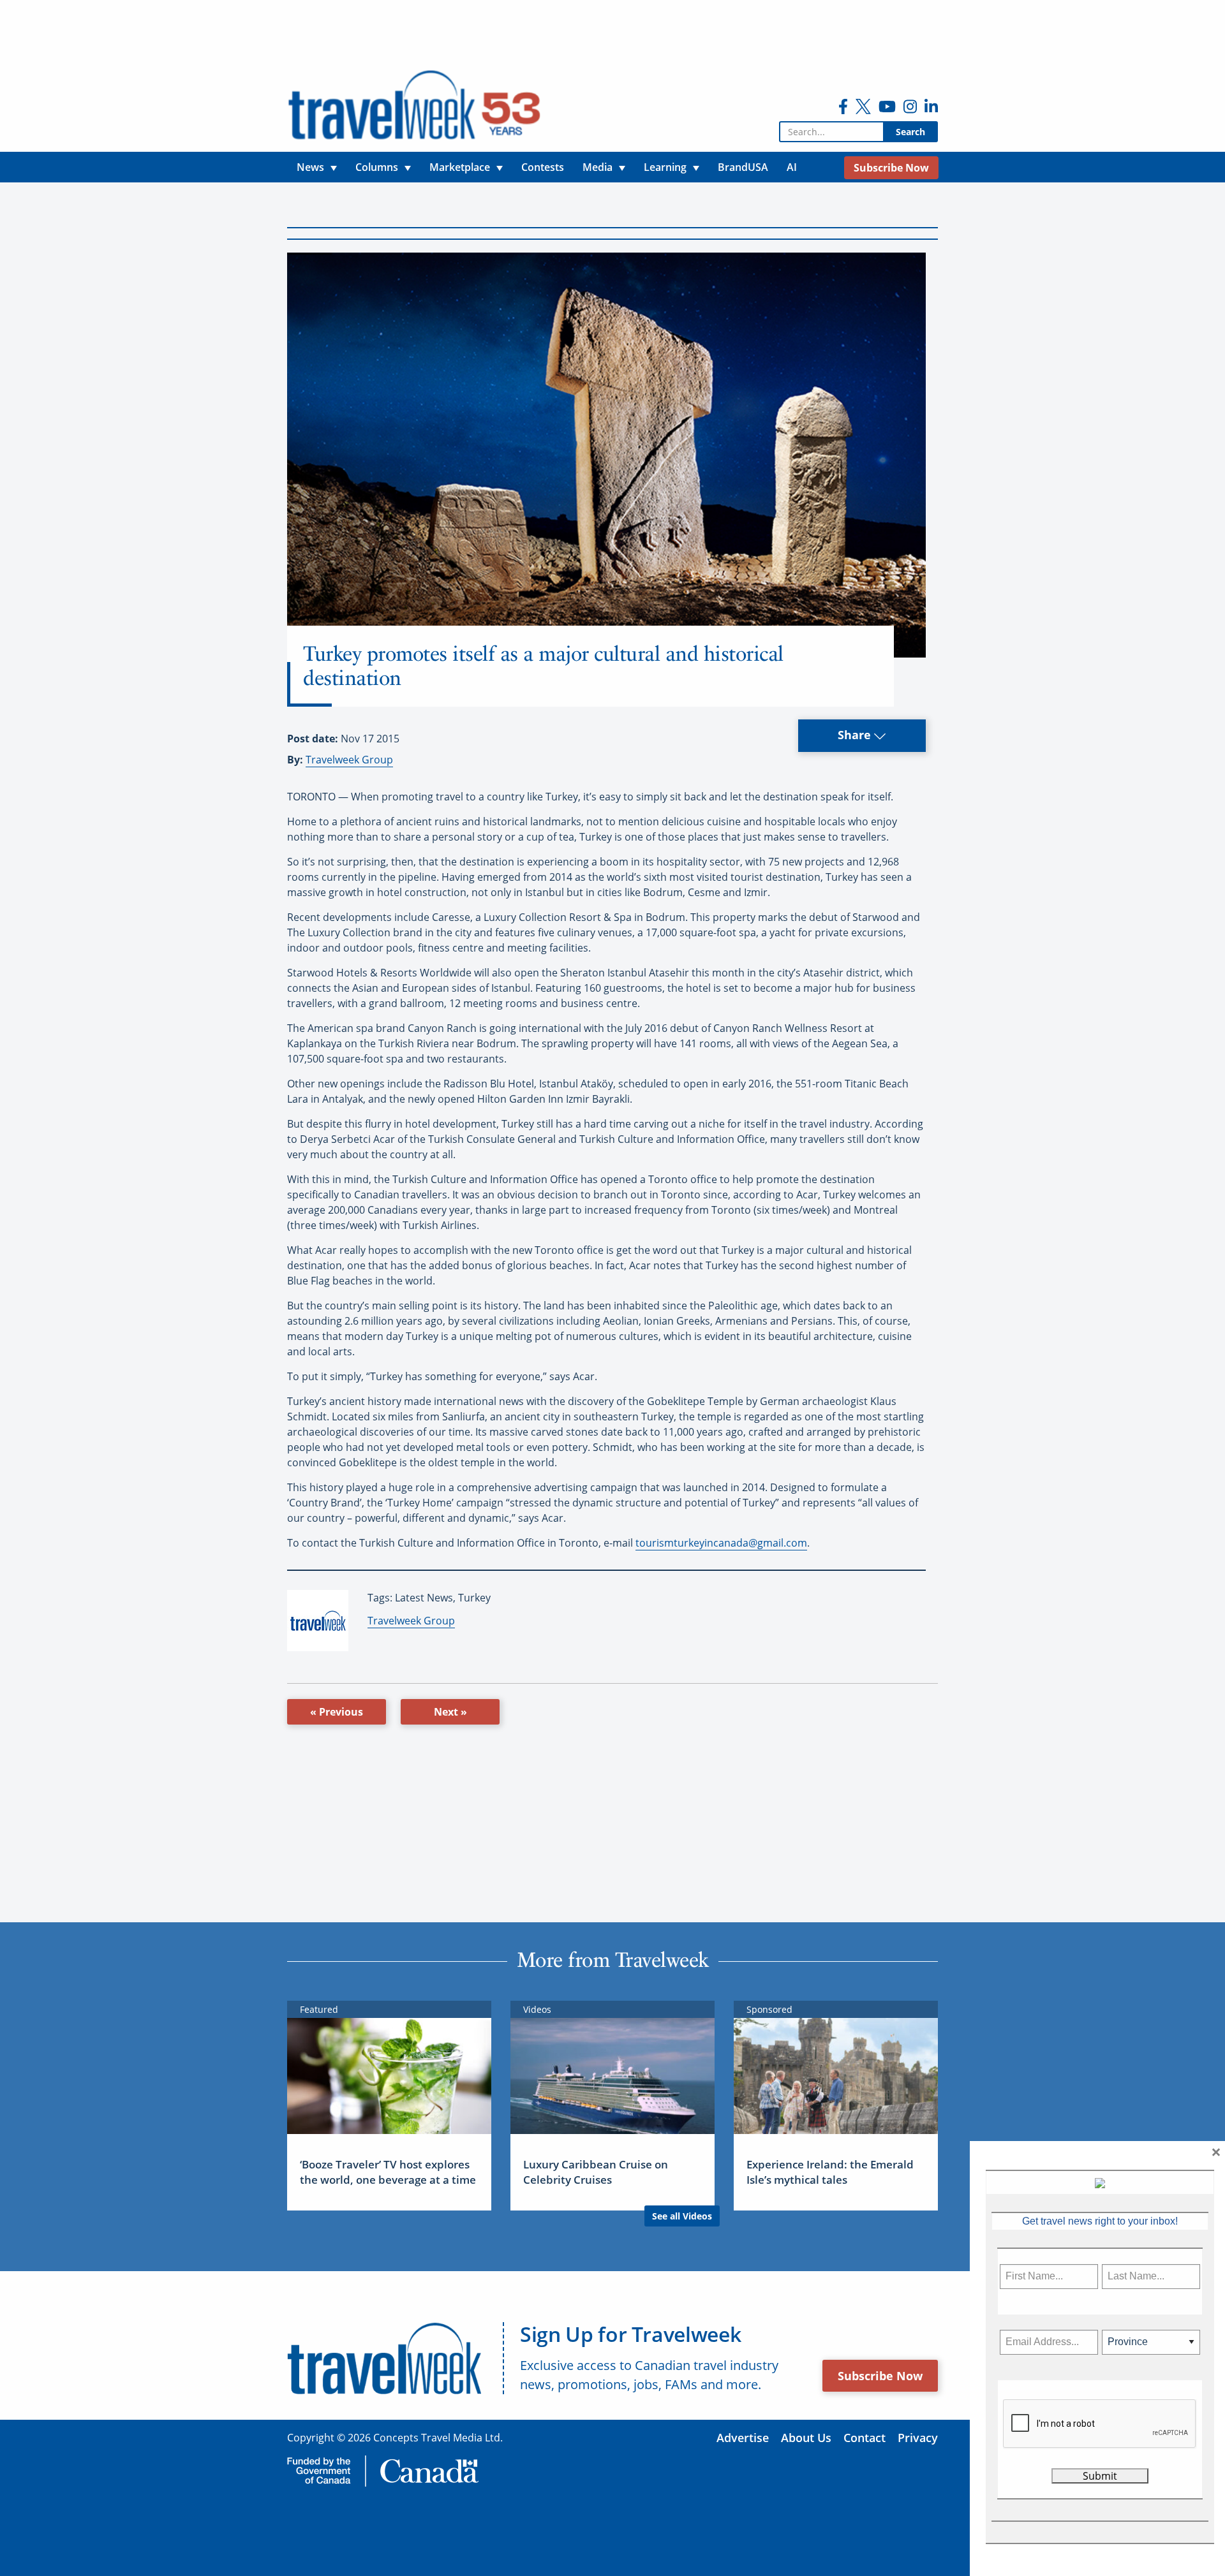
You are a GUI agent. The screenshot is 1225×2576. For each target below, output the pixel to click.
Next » (450, 1712)
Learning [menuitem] (665, 167)
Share (856, 735)
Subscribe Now (880, 2376)
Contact (865, 2438)
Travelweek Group (349, 760)
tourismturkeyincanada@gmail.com (721, 1543)
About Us (806, 2438)
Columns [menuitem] (377, 167)
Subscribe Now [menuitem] (891, 168)
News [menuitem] (310, 167)
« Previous (337, 1712)
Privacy (918, 2438)
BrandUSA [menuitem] (743, 167)
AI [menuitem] (792, 167)
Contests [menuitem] (543, 167)
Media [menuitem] (598, 167)
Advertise (743, 2438)
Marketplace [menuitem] (460, 167)
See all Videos (682, 2216)
